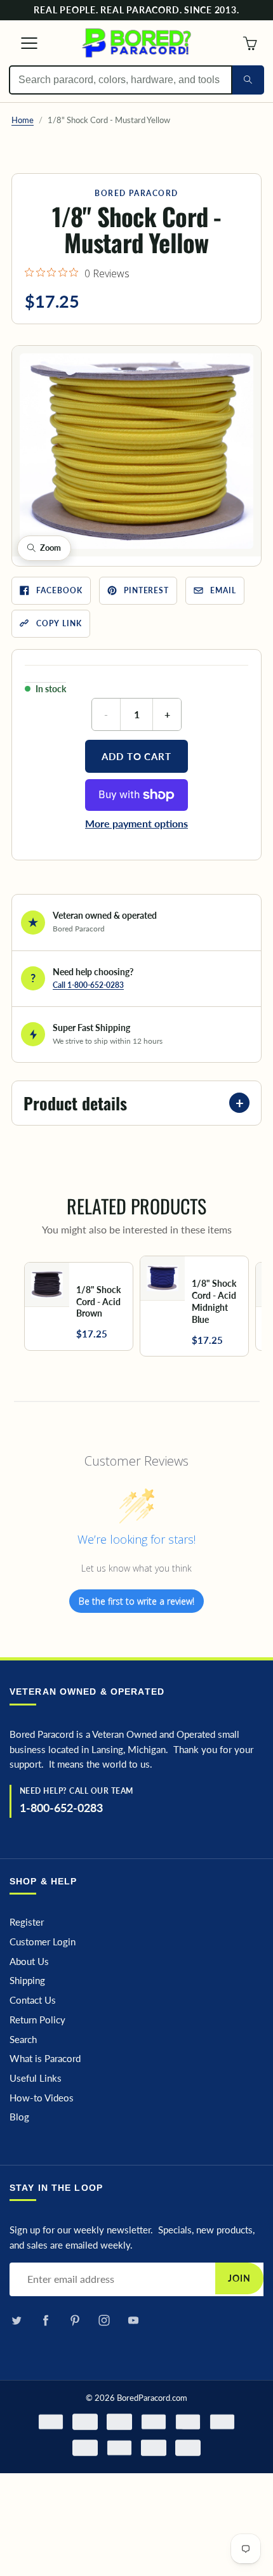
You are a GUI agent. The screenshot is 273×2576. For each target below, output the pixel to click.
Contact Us (33, 2000)
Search (23, 2040)
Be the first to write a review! (136, 1601)
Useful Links (36, 2078)
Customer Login (43, 1942)
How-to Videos (42, 2098)
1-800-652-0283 (61, 1808)
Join (239, 2278)
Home (23, 120)
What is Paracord (45, 2059)
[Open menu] (23, 43)
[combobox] (121, 80)
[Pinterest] (75, 2320)
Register (27, 1922)
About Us (29, 1962)
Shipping (27, 1981)
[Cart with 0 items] (250, 43)
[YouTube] (133, 2320)
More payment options (136, 823)
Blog (19, 2117)
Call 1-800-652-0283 (88, 985)
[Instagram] (104, 2320)
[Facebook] (45, 2320)
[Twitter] (16, 2320)
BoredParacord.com (152, 2398)
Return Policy (37, 2020)
